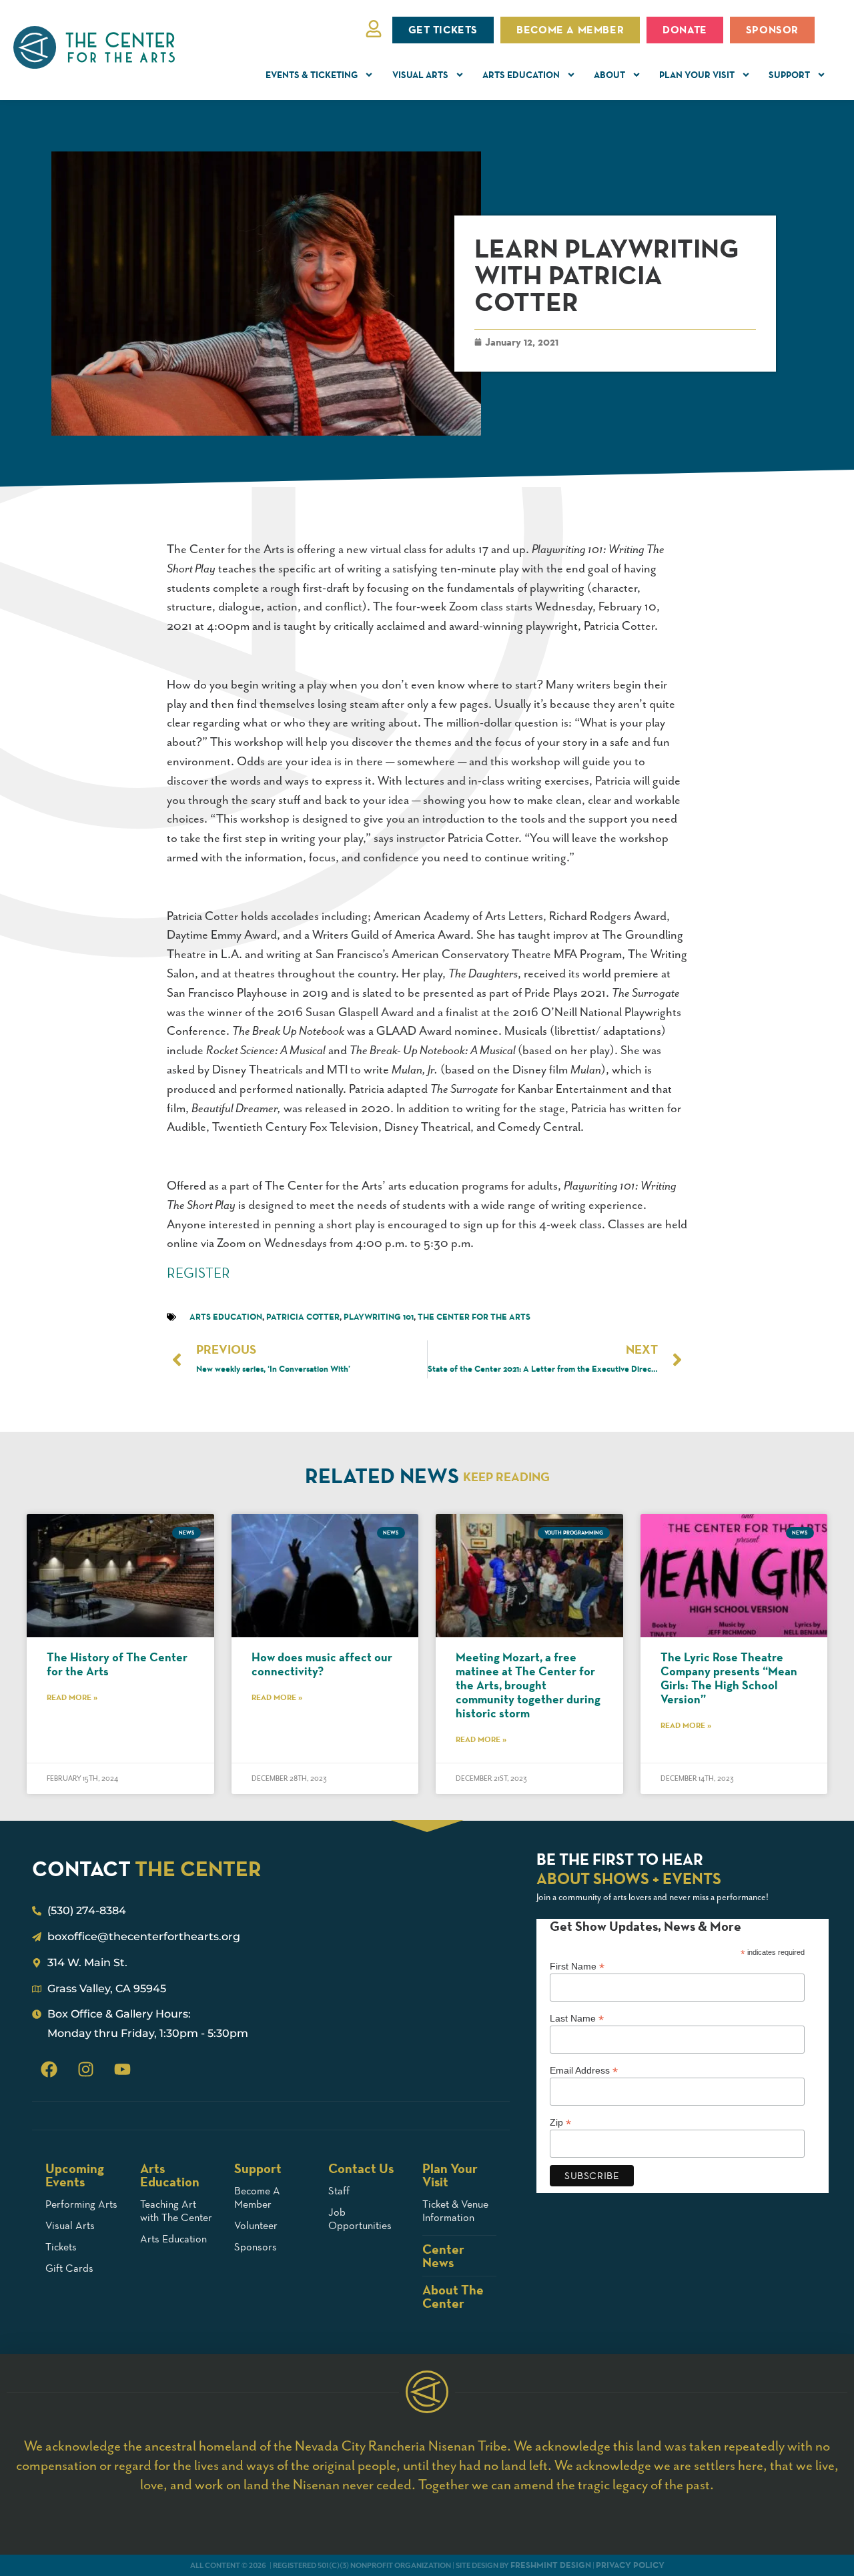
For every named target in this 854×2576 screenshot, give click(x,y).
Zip (560, 2122)
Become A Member (257, 2197)
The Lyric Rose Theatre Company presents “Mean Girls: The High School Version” (729, 1678)
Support (789, 75)
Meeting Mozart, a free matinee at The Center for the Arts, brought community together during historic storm (528, 1685)
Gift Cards (69, 2268)
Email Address (584, 2070)
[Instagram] (85, 2069)
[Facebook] (49, 2069)
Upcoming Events (75, 2175)
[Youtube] (122, 2069)
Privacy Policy (630, 2565)
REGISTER (198, 1273)
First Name (577, 1966)
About (609, 75)
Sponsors (256, 2247)
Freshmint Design (551, 2565)
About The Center (453, 2296)
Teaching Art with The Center (176, 2211)
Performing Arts (81, 2204)
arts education (226, 1317)
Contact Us (361, 2168)
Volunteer (256, 2225)
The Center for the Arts (474, 1317)
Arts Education (521, 75)
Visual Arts (420, 75)
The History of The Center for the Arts (117, 1664)
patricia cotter (303, 1317)
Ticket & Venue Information (455, 2211)
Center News (443, 2256)
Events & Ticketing (312, 75)
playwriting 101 (379, 1317)
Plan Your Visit (697, 75)
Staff (339, 2191)
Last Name (577, 2018)
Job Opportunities (360, 2219)
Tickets (61, 2247)
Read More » (72, 1697)
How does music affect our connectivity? (322, 1664)
